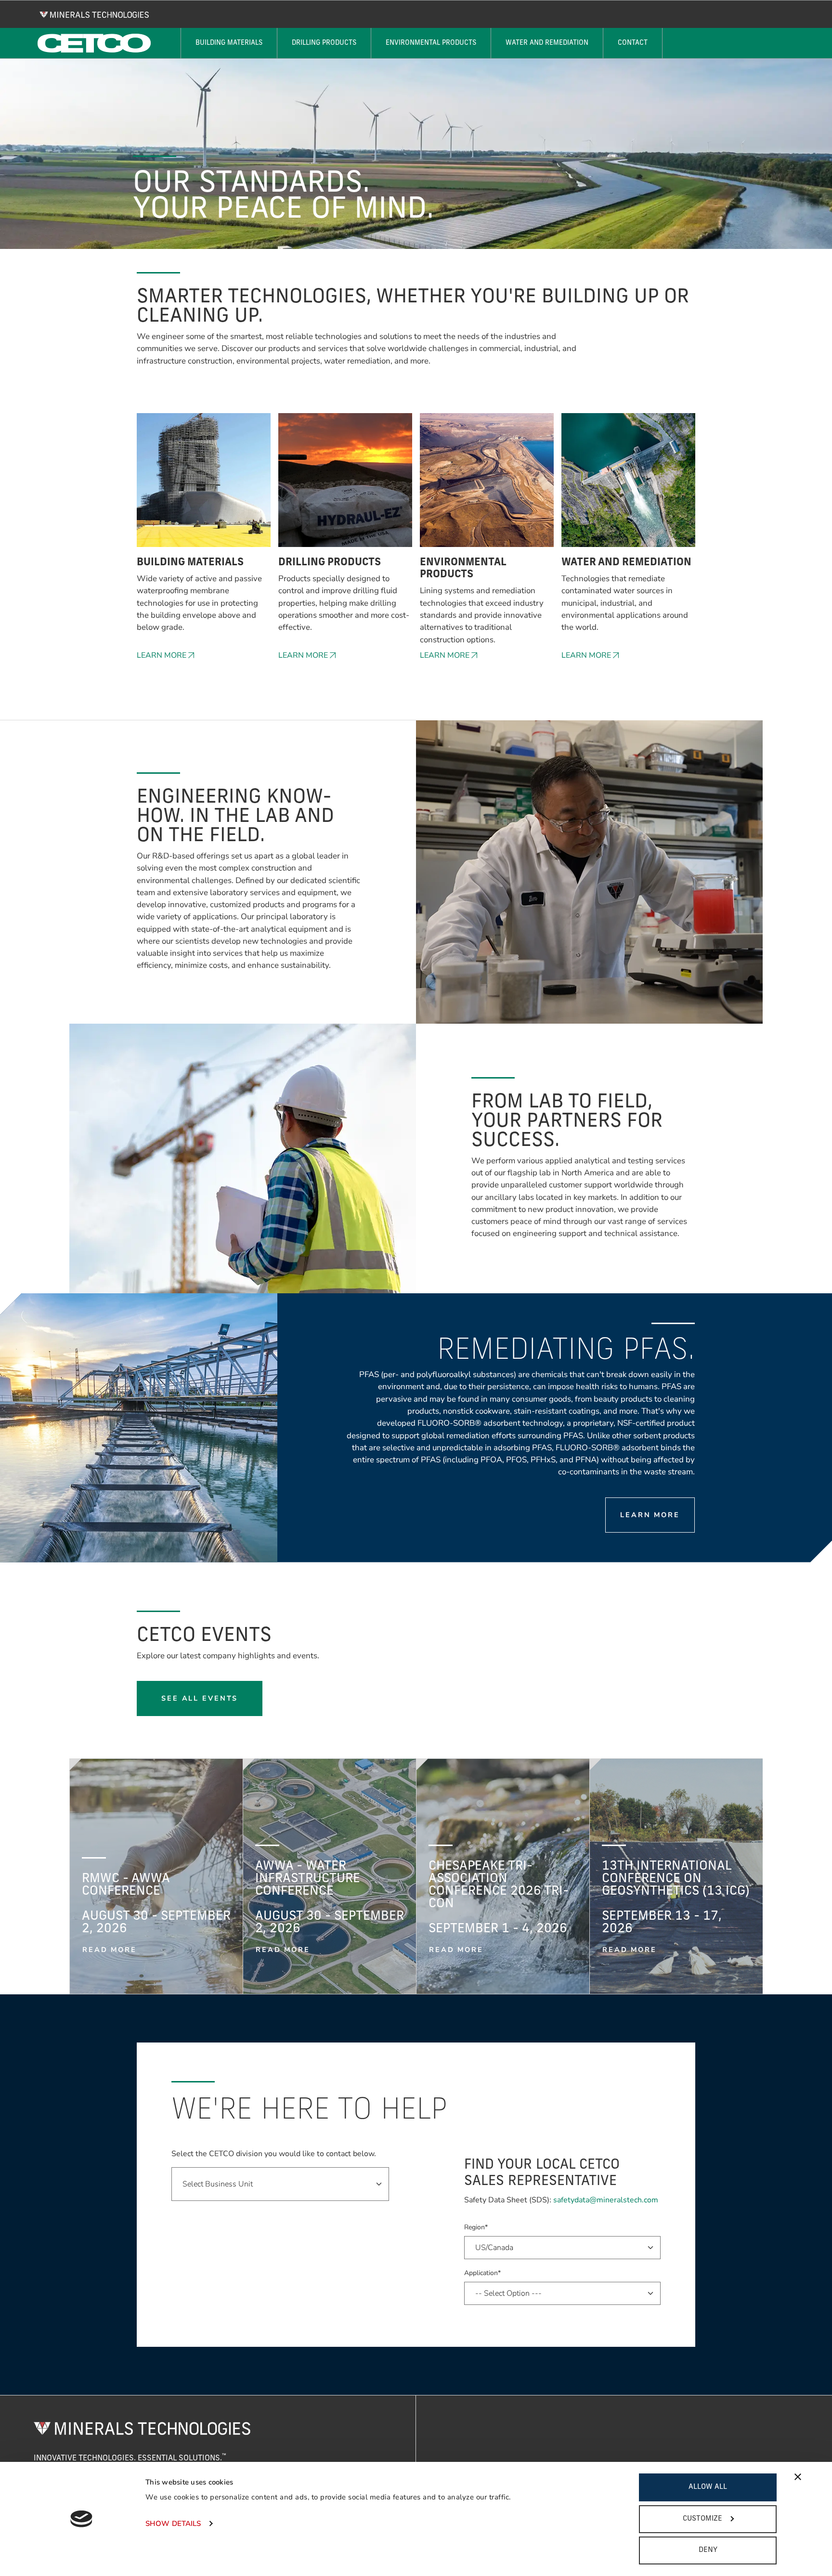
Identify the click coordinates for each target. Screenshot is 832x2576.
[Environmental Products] (487, 485)
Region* (476, 2227)
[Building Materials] (204, 485)
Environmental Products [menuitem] (431, 43)
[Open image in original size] (94, 14)
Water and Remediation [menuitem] (547, 43)
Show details (173, 2524)
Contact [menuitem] (633, 43)
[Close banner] (798, 2477)
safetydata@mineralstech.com (606, 2200)
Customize (702, 2519)
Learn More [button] (162, 655)
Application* (482, 2273)
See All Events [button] (200, 1698)
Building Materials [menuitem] (229, 43)
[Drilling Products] (345, 485)
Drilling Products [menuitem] (324, 43)
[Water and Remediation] (628, 485)
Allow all (708, 2487)
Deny (708, 2550)
